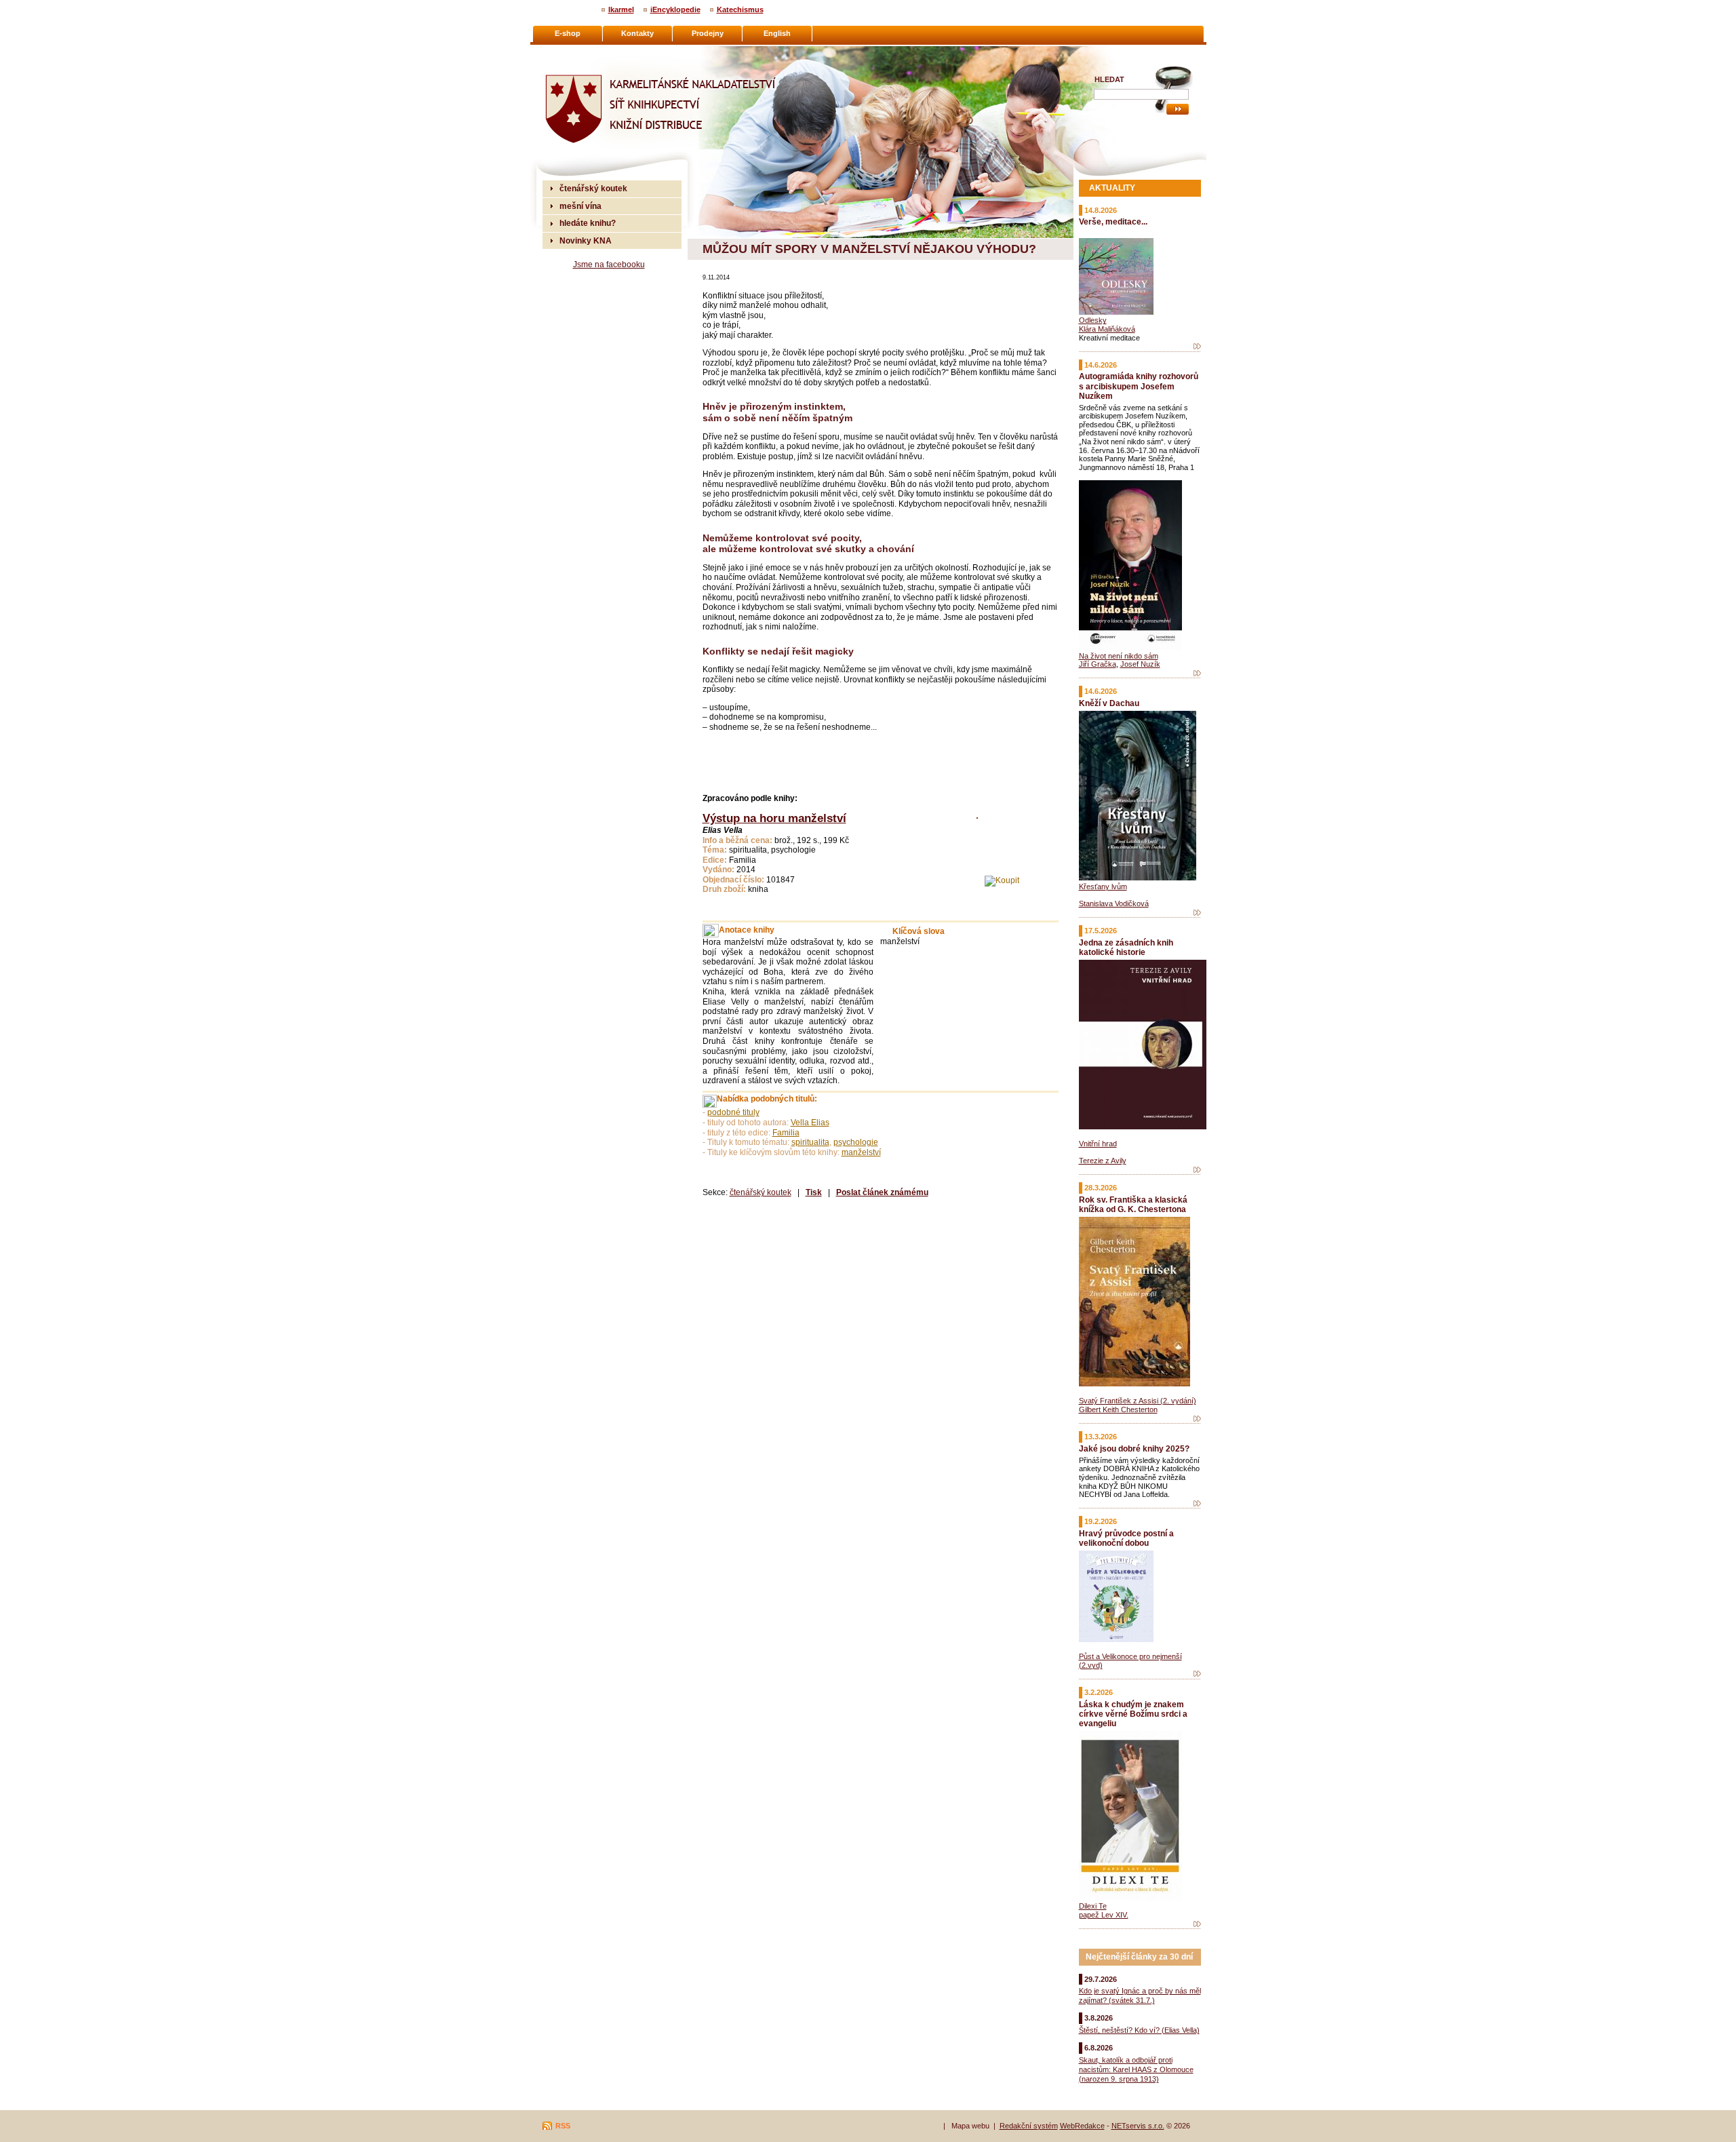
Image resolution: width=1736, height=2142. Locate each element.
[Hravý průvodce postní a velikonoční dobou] (1197, 1674)
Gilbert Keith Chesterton (1118, 1409)
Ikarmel (621, 9)
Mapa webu (970, 2126)
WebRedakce (1082, 2126)
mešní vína (580, 206)
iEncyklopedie (675, 9)
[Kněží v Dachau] (1197, 913)
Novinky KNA (586, 240)
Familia (786, 1133)
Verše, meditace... (1113, 221)
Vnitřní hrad (1098, 1144)
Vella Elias (810, 1123)
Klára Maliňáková (1107, 329)
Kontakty (637, 33)
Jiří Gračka (1098, 664)
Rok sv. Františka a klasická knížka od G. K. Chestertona (1133, 1204)
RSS (563, 2126)
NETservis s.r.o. (1138, 2126)
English (777, 33)
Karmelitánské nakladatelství (597, 52)
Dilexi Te (1093, 1906)
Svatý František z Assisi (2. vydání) (1138, 1401)
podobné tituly (733, 1112)
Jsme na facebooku (609, 264)
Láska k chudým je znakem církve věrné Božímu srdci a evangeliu (1133, 1714)
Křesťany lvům (1103, 887)
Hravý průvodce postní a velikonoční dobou (1126, 1538)
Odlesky (1093, 320)
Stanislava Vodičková (1114, 903)
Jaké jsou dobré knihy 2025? (1134, 1448)
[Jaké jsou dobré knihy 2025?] (1197, 1504)
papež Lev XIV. (1104, 1915)
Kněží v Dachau (1109, 703)
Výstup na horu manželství (774, 818)
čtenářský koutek (761, 1192)
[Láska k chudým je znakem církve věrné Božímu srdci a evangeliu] (1197, 1924)
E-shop (568, 33)
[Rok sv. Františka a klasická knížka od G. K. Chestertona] (1197, 1419)
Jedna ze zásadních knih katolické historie (1126, 947)
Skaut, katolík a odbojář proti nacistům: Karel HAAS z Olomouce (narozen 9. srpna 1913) (1136, 2069)
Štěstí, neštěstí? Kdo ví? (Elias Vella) (1139, 2030)
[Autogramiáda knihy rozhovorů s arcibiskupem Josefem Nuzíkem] (1197, 674)
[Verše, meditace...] (1197, 347)
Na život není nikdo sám (1119, 656)
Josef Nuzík (1140, 664)
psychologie (856, 1142)
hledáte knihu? (588, 223)
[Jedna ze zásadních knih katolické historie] (1197, 1170)
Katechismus (740, 9)
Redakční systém (1029, 2126)
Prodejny (708, 33)
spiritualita (810, 1142)
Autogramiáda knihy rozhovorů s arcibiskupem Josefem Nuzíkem (1139, 386)
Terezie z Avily (1103, 1161)
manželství (861, 1152)
